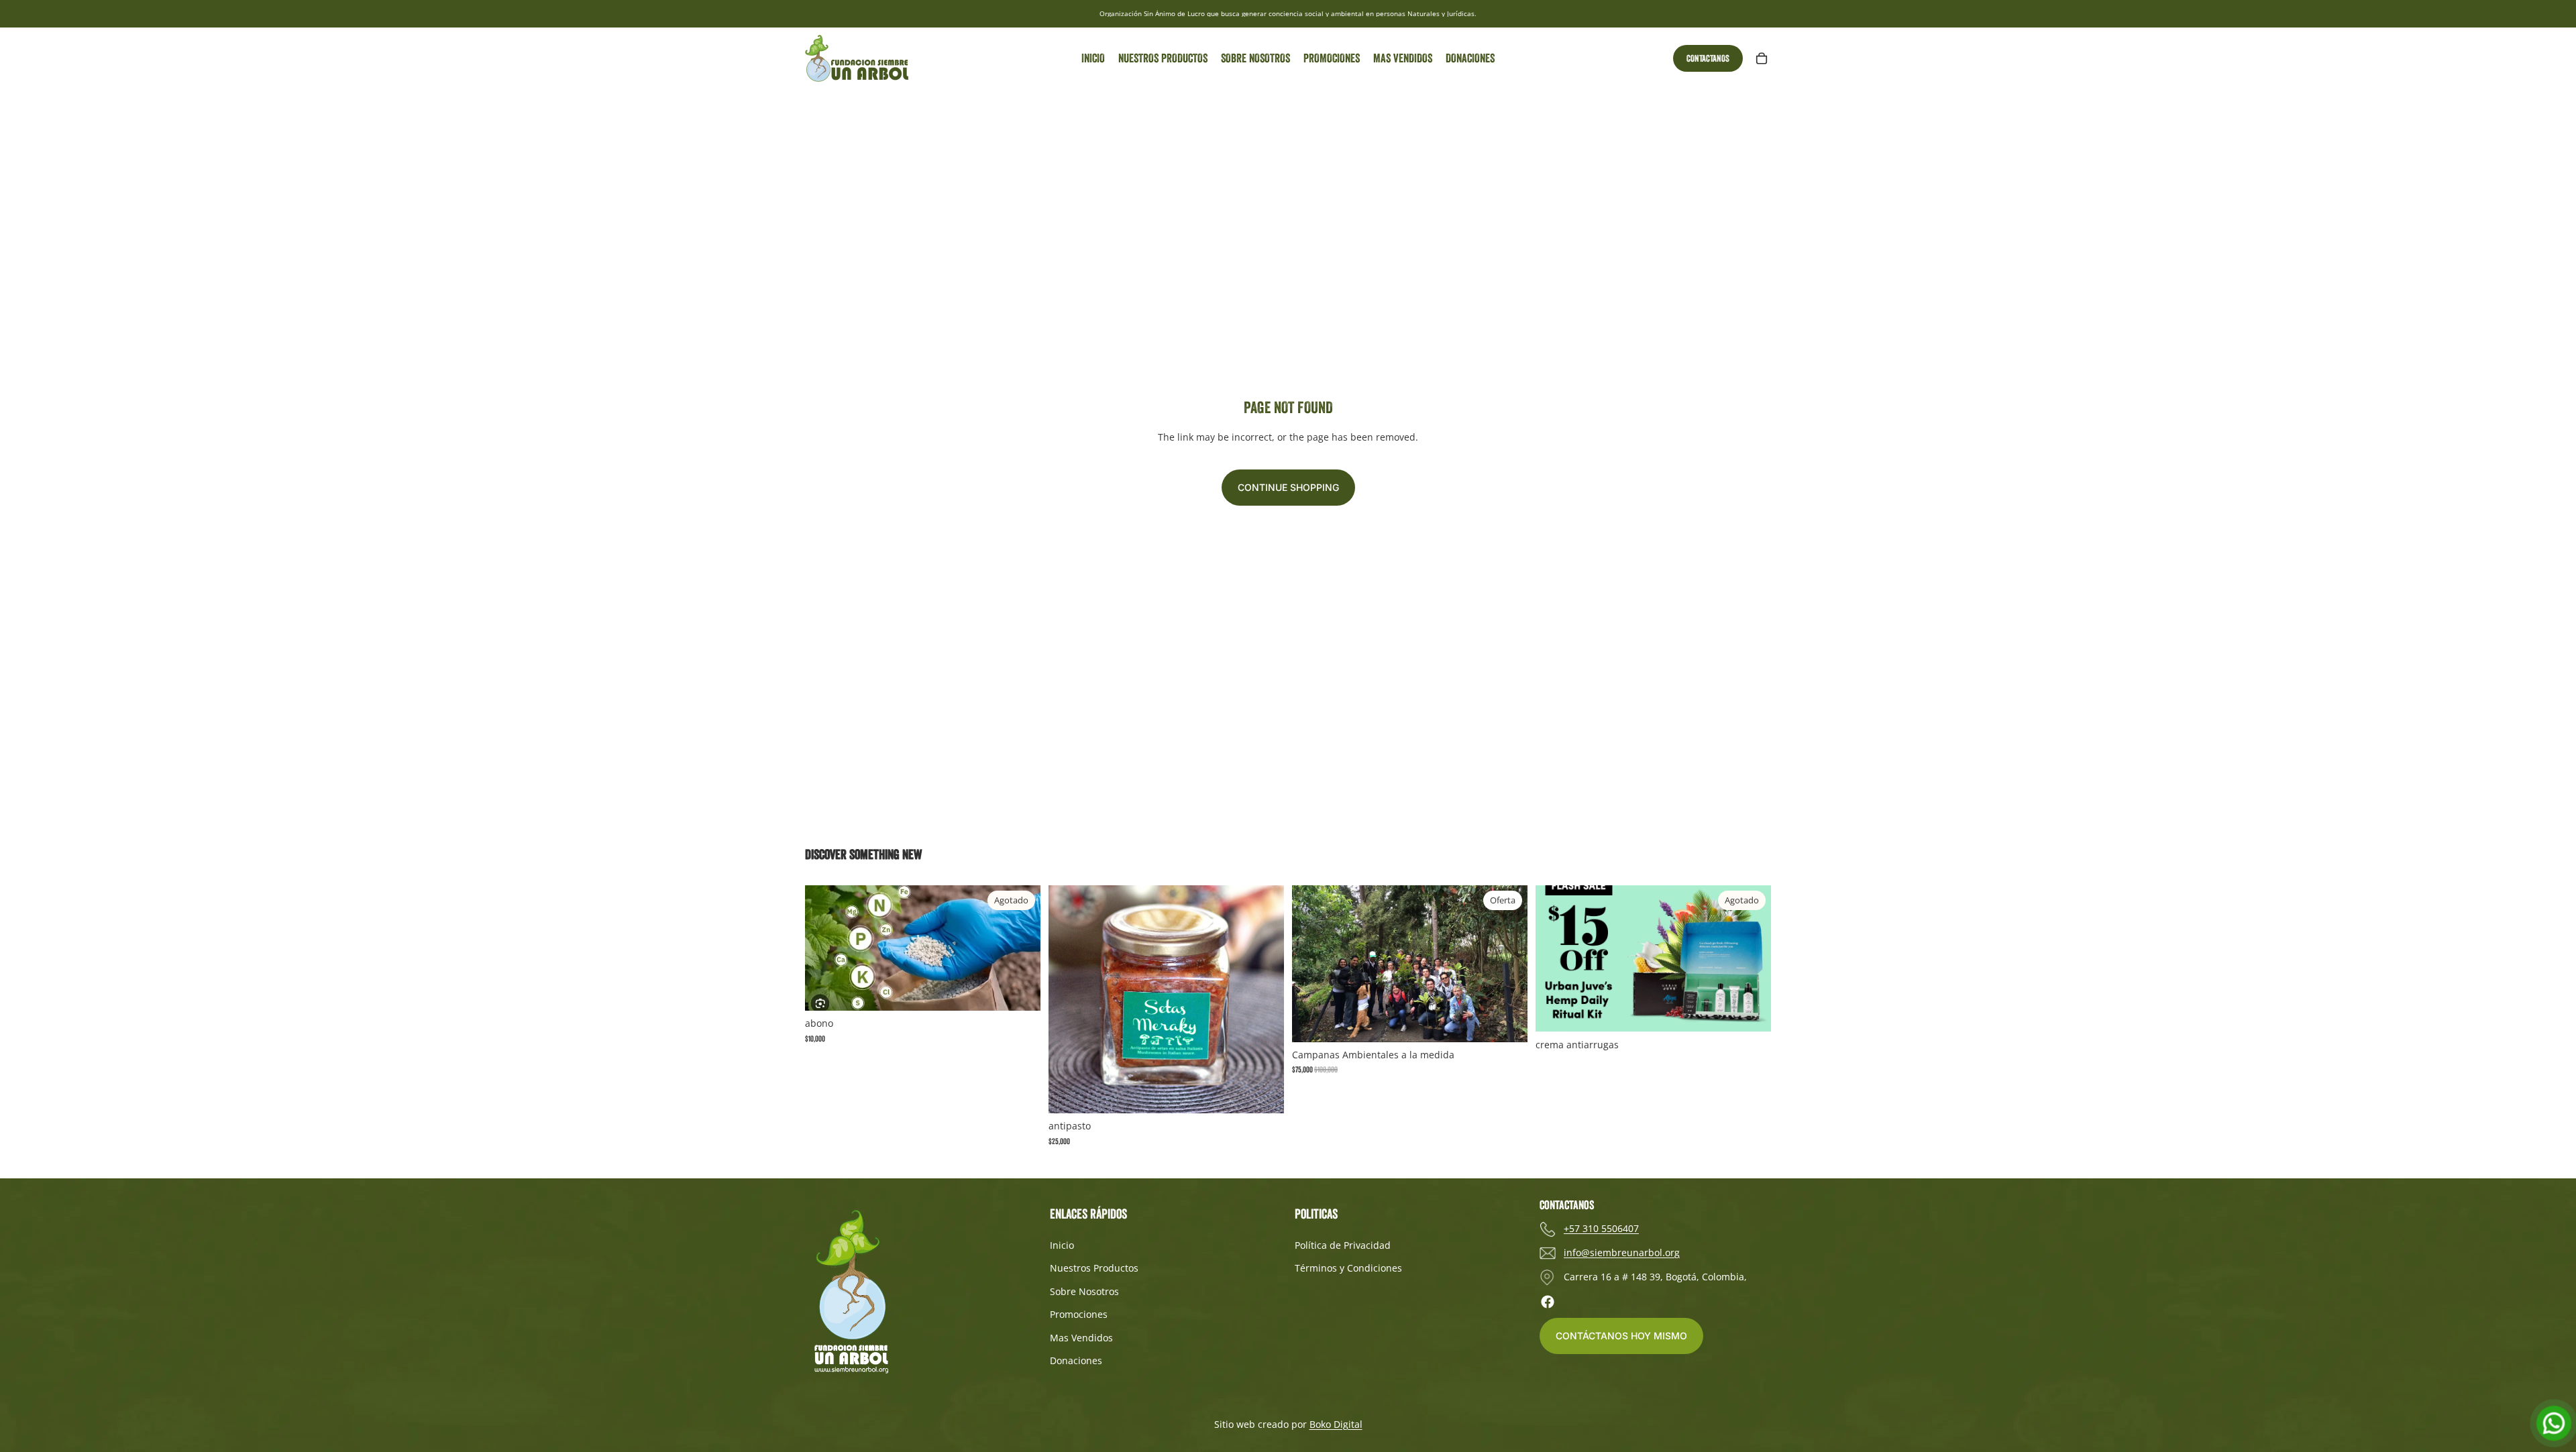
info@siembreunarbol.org (1622, 1252)
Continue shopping (1288, 487)
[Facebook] (1548, 1302)
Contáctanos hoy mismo (1621, 1336)
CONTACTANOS (1708, 58)
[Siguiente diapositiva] (1507, 964)
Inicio (1062, 1245)
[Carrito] (1762, 58)
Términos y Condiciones (1348, 1268)
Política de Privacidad (1343, 1245)
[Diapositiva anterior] (1312, 964)
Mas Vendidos (1081, 1338)
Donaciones (1076, 1360)
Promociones (1079, 1314)
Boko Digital (1336, 1424)
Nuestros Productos (1094, 1268)
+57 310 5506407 (1601, 1228)
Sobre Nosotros (1084, 1291)
